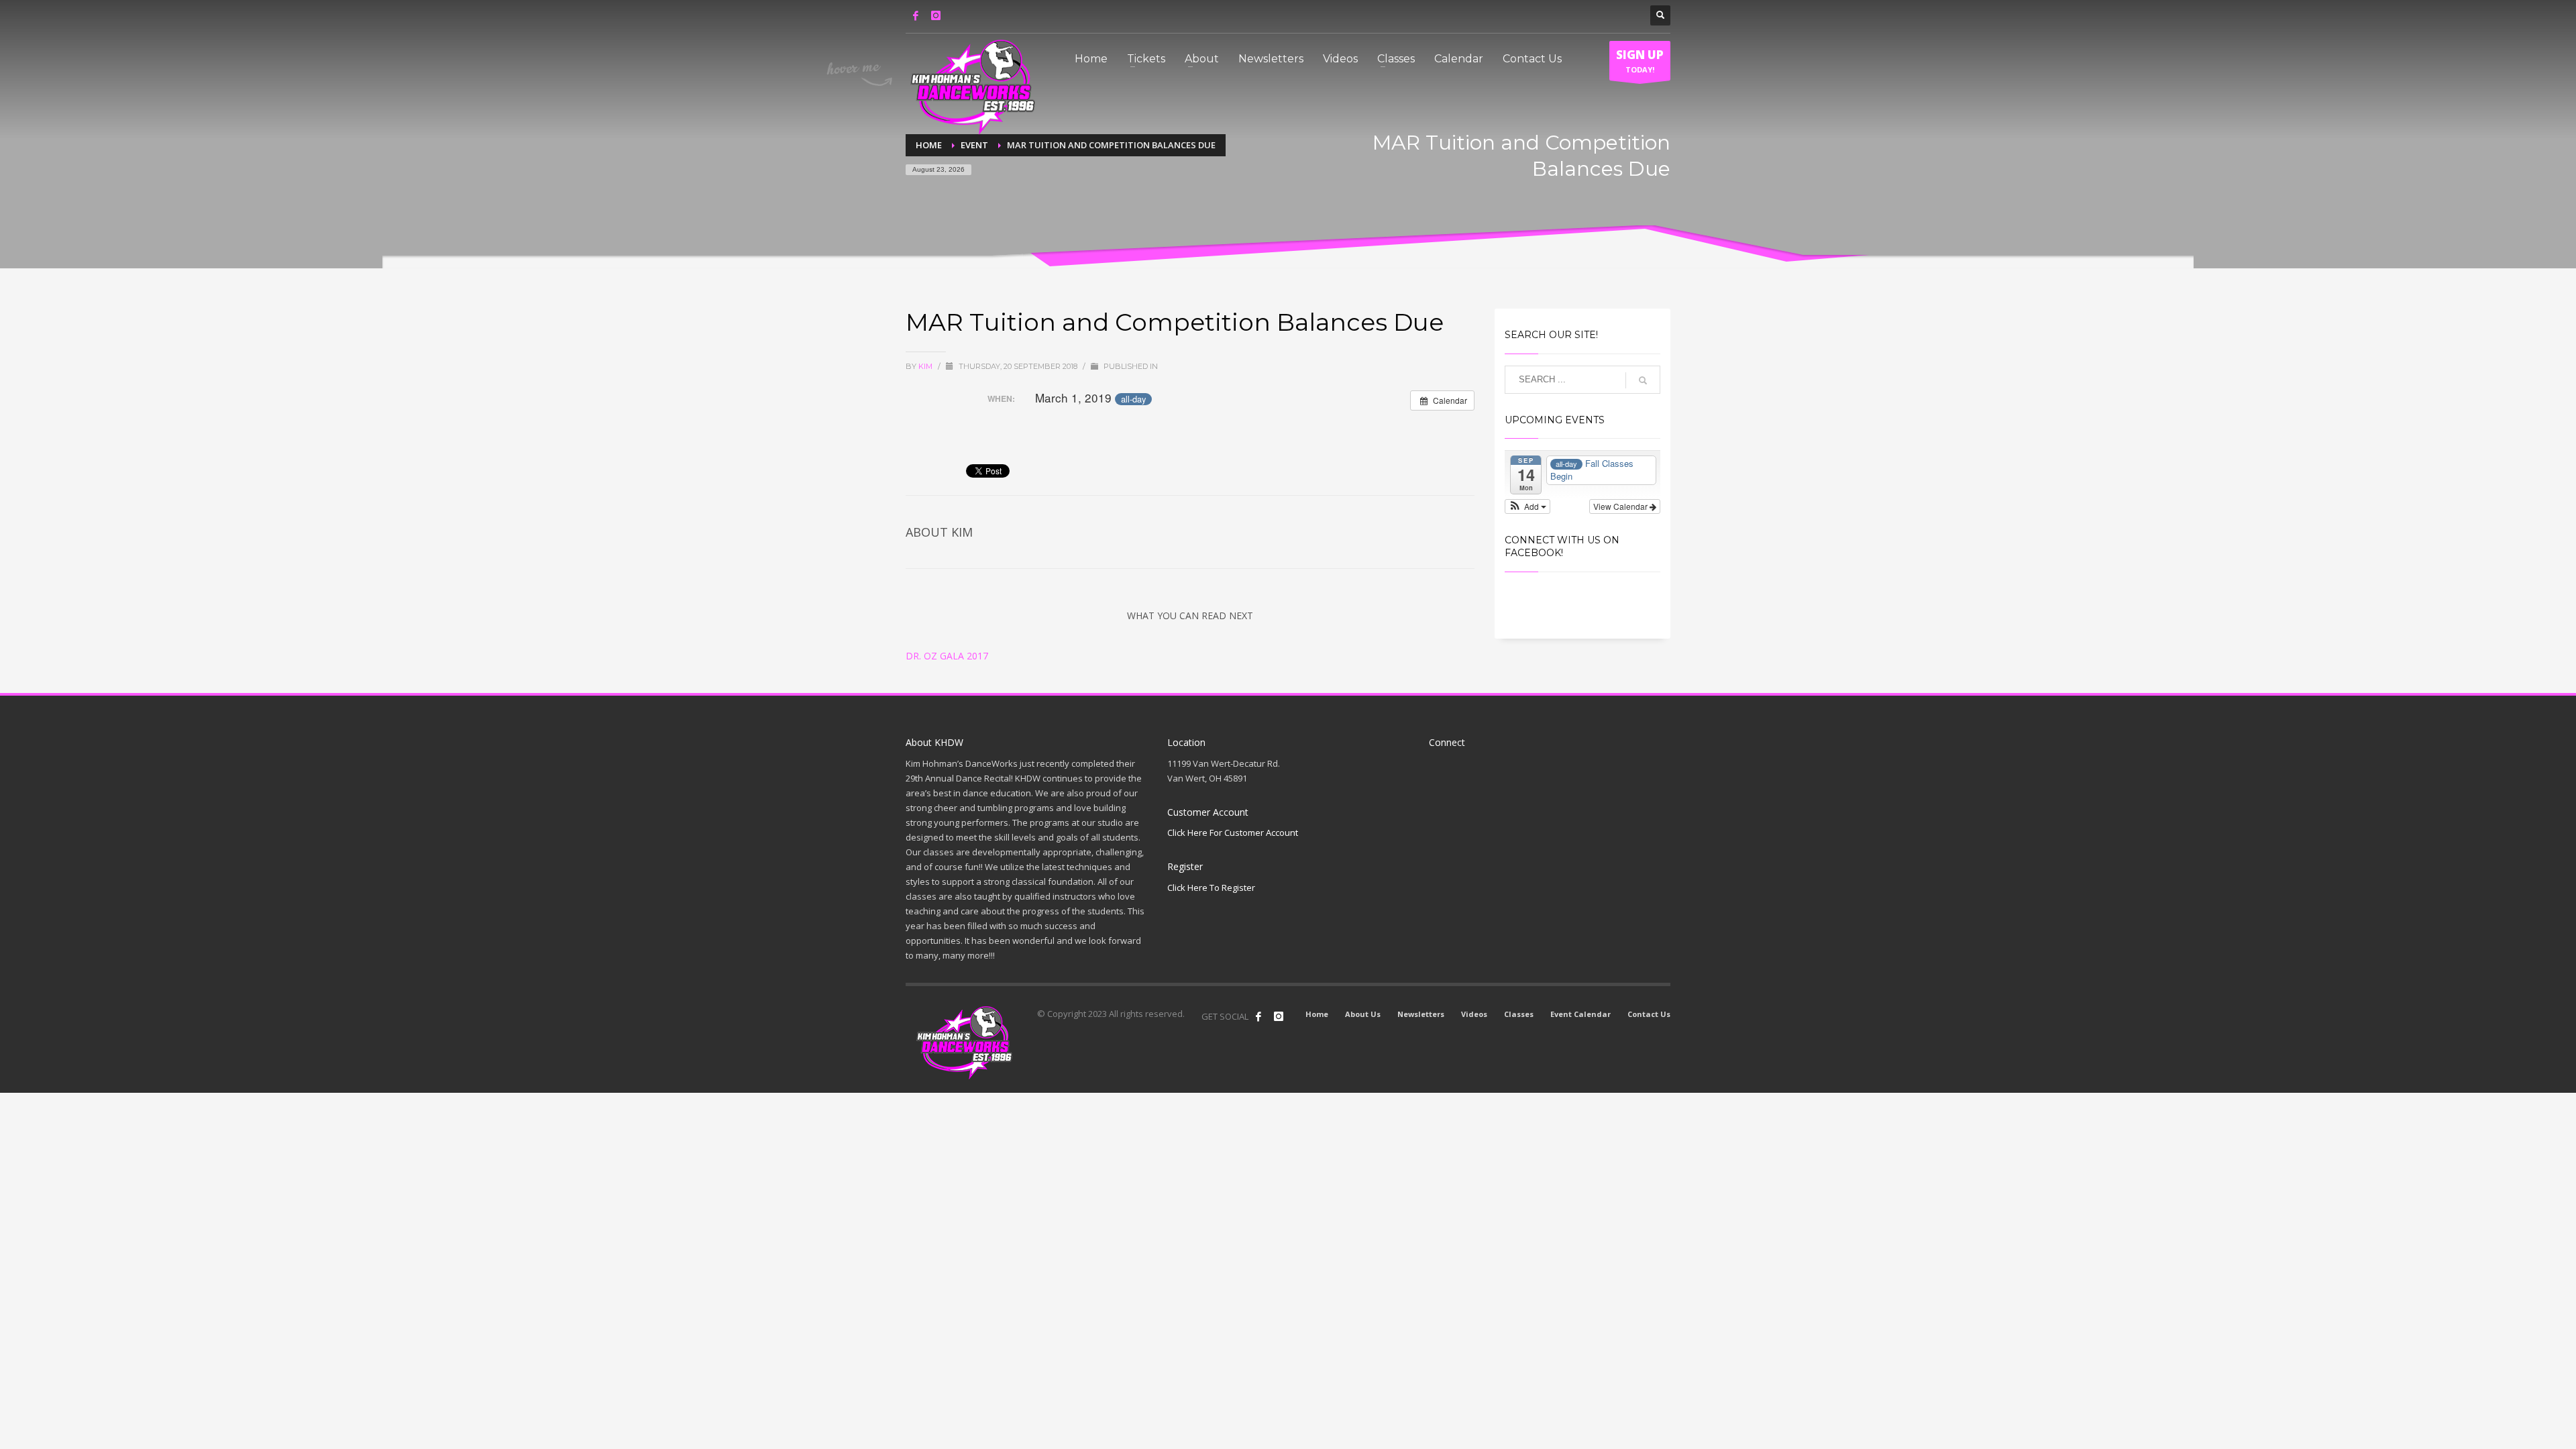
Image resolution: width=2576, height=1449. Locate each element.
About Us (1363, 1014)
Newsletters (1421, 1014)
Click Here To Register (1211, 888)
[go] (1643, 380)
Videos (1474, 1014)
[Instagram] (936, 15)
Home (1317, 1014)
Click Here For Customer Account (1233, 833)
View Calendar (1621, 506)
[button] (1528, 506)
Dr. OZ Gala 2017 (947, 656)
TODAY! (1640, 61)
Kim (926, 366)
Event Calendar (1580, 1014)
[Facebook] (916, 15)
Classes (1519, 1014)
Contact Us (1649, 1014)
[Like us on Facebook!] (1258, 1016)
